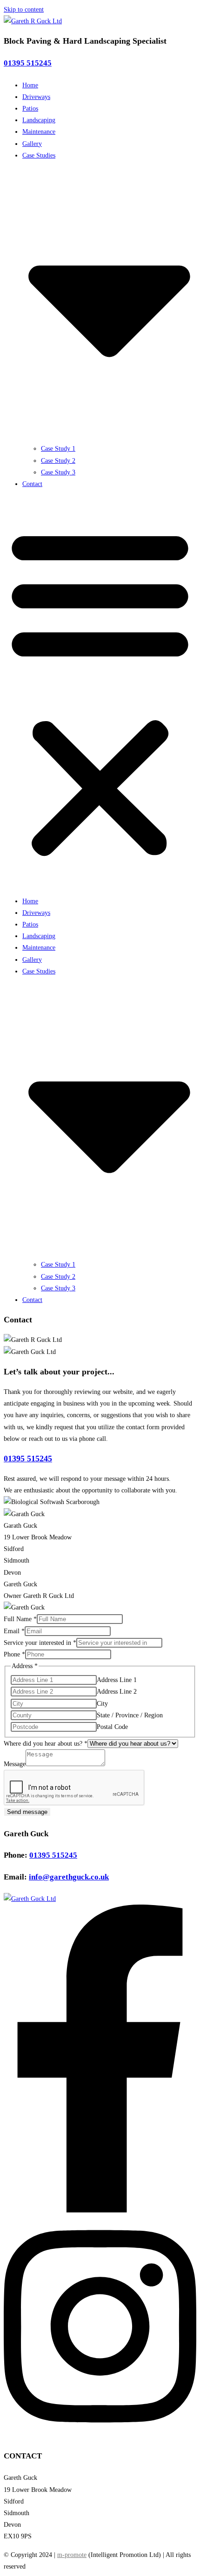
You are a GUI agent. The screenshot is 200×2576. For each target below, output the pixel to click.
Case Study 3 (58, 472)
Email (14, 1631)
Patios (30, 108)
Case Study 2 (58, 461)
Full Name (20, 1619)
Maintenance (39, 132)
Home (30, 85)
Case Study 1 (58, 449)
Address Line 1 (117, 1680)
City (102, 1704)
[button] (100, 692)
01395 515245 (28, 63)
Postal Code (112, 1727)
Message (15, 1764)
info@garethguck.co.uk (69, 1877)
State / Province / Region (130, 1715)
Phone (14, 1654)
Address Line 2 (117, 1692)
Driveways (36, 97)
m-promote (72, 2555)
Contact (32, 484)
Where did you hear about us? (46, 1744)
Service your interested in (40, 1643)
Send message (27, 1812)
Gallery (32, 144)
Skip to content (24, 10)
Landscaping (39, 120)
